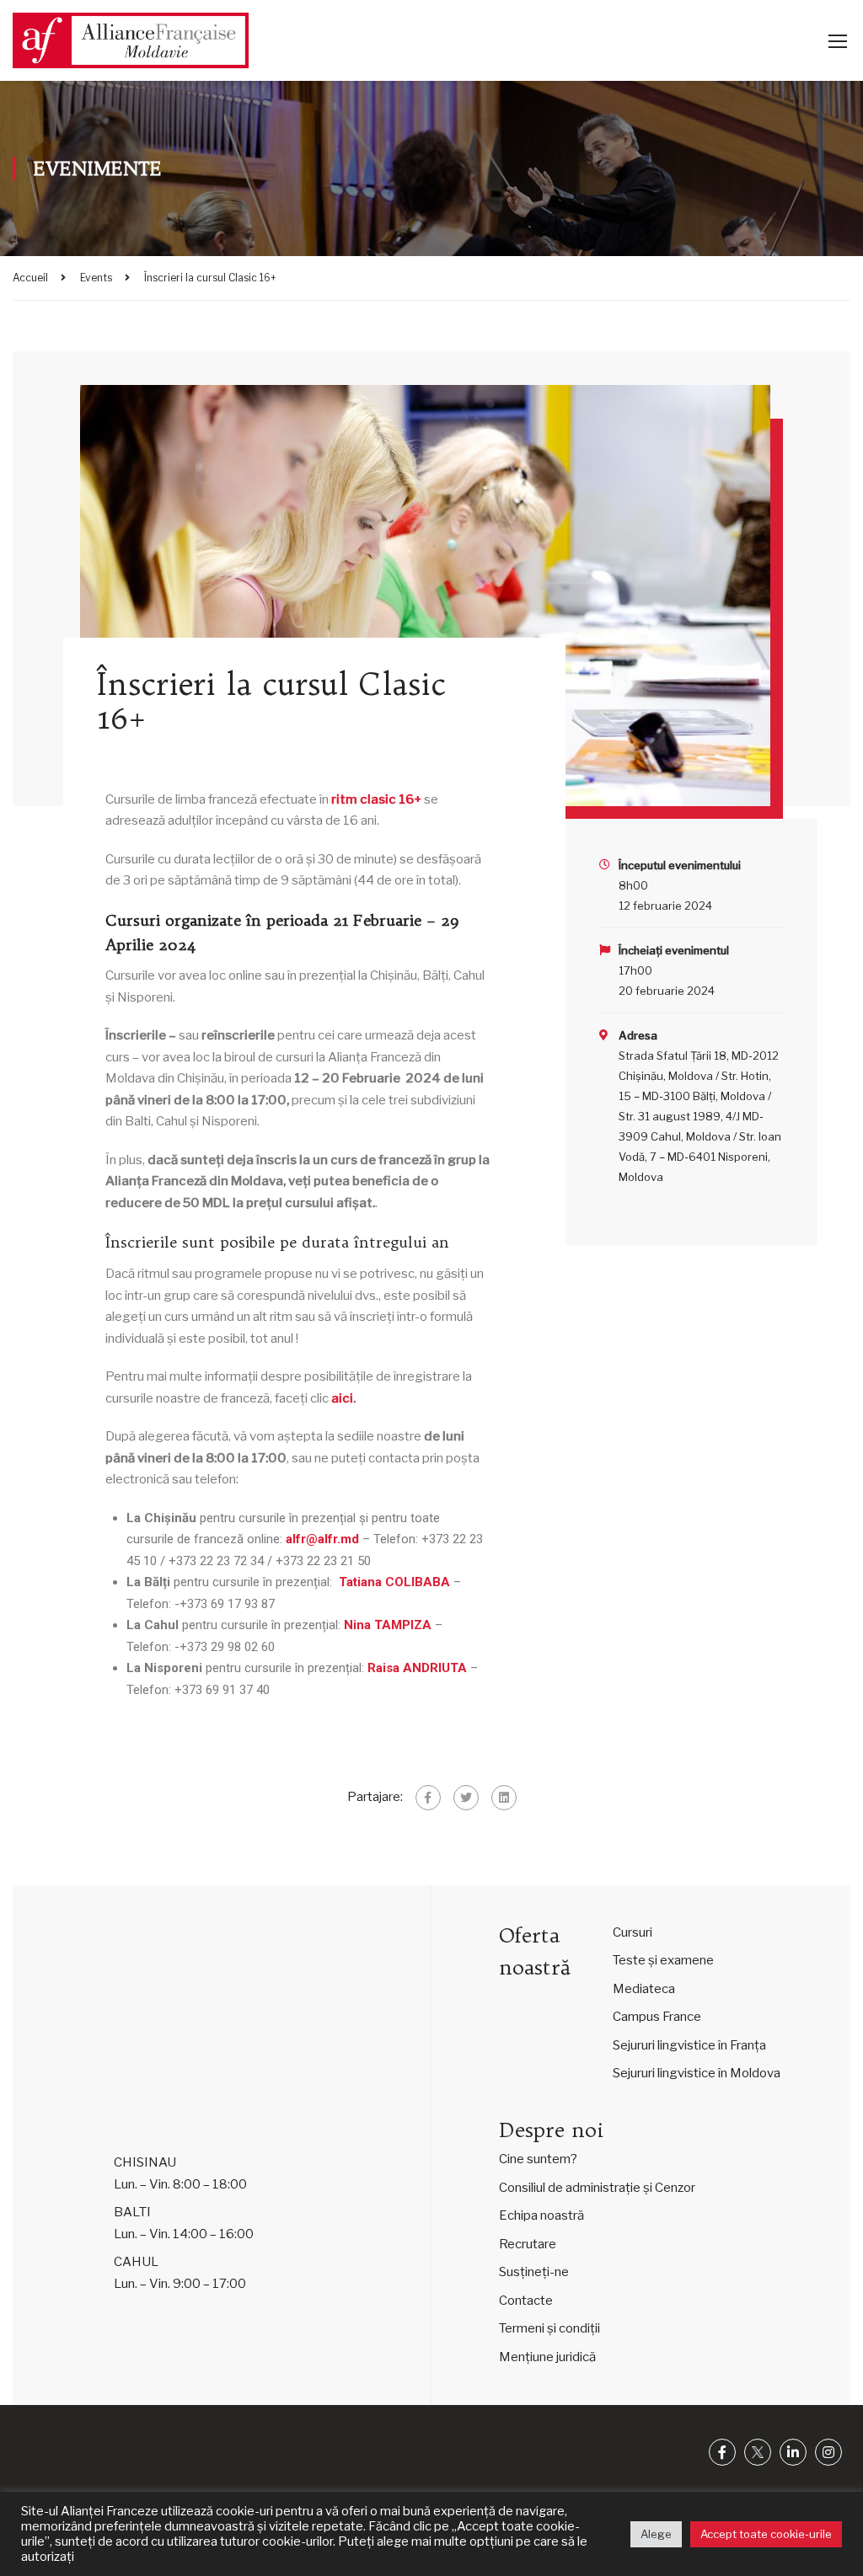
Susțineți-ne (534, 2272)
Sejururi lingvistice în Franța (689, 2045)
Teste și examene (663, 1960)
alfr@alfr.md (322, 1539)
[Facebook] (428, 1798)
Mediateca (644, 1989)
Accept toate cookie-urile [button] (766, 2534)
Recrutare (528, 2244)
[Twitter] (466, 1798)
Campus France (657, 2017)
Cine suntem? (538, 2159)
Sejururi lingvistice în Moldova (697, 2073)
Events (96, 278)
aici (342, 1398)
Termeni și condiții (549, 2328)
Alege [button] (656, 2534)
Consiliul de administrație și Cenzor (597, 2188)
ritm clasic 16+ (376, 799)
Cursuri (633, 1932)
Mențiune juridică (547, 2357)
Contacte (526, 2301)
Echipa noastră (541, 2215)
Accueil (30, 278)
